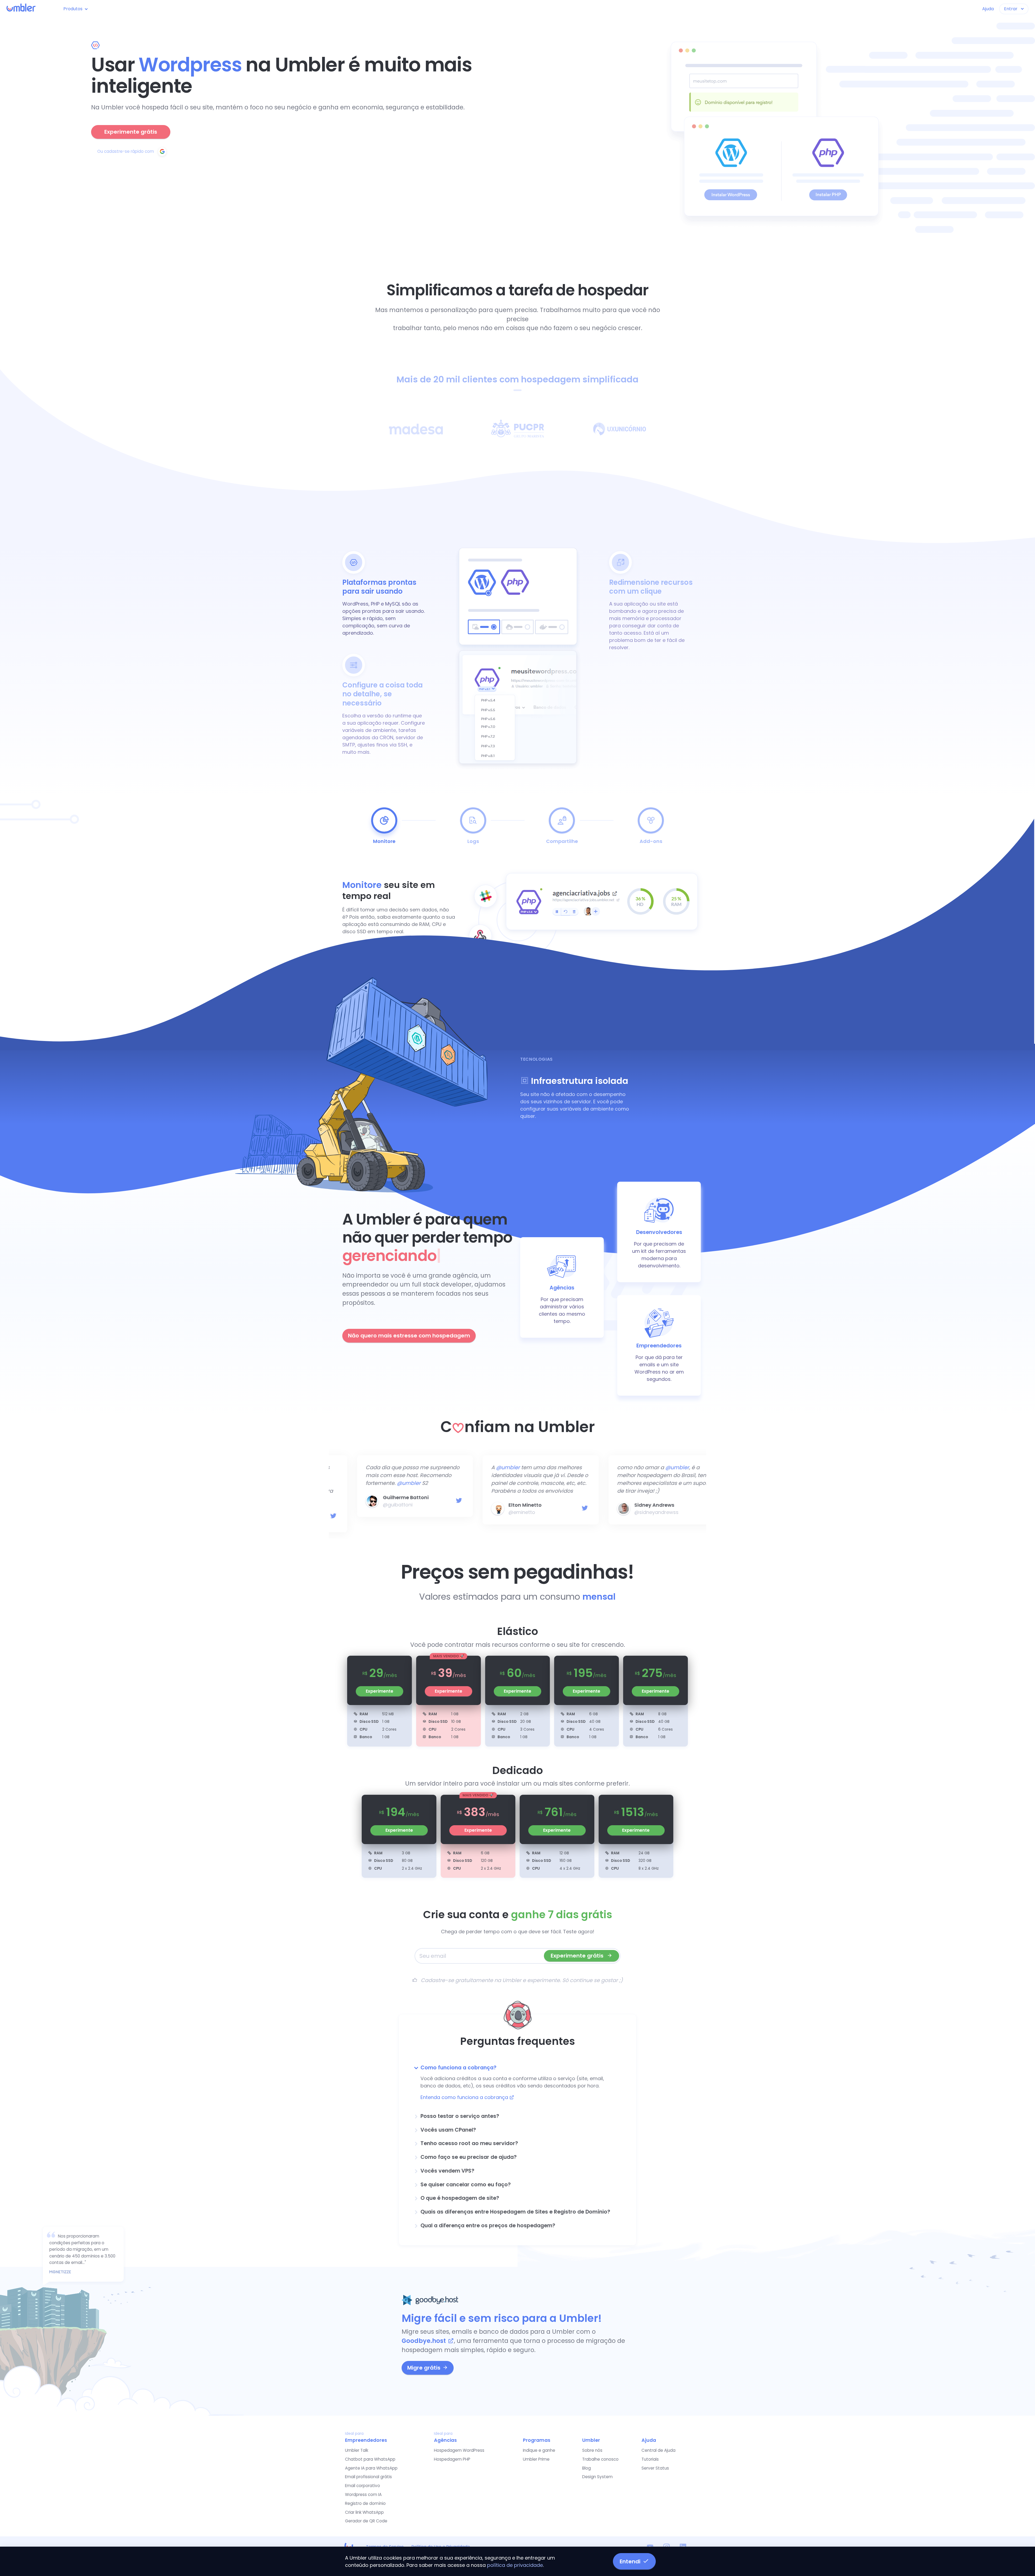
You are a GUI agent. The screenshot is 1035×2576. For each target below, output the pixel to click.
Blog (586, 2467)
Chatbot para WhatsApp (370, 2458)
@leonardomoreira (508, 1512)
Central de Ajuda (658, 2449)
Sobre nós (592, 2449)
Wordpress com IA (363, 2493)
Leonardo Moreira (507, 1505)
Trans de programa (635, 1497)
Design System (597, 2476)
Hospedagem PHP (452, 2458)
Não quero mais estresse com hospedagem (409, 1336)
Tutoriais (650, 2458)
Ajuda (988, 9)
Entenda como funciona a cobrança (465, 2096)
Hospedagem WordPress (459, 2449)
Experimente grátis (131, 132)
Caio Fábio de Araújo (386, 1497)
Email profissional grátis (368, 2476)
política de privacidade (515, 2565)
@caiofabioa (375, 1505)
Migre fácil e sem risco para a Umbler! (502, 2317)
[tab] (517, 2067)
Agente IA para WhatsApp (371, 2467)
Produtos (73, 9)
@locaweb (384, 1475)
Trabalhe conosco (600, 2458)
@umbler (378, 1483)
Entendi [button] (630, 2561)
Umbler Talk (357, 2449)
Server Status (655, 2467)
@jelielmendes (628, 1505)
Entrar (1011, 9)
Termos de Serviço (385, 2546)
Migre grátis (424, 2367)
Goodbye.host (424, 2340)
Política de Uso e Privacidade (441, 2546)
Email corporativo (363, 2485)
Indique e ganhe (539, 2449)
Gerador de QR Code (366, 2520)
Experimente (379, 1690)
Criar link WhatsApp (364, 2511)
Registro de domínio (365, 2502)
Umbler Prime (536, 2458)
